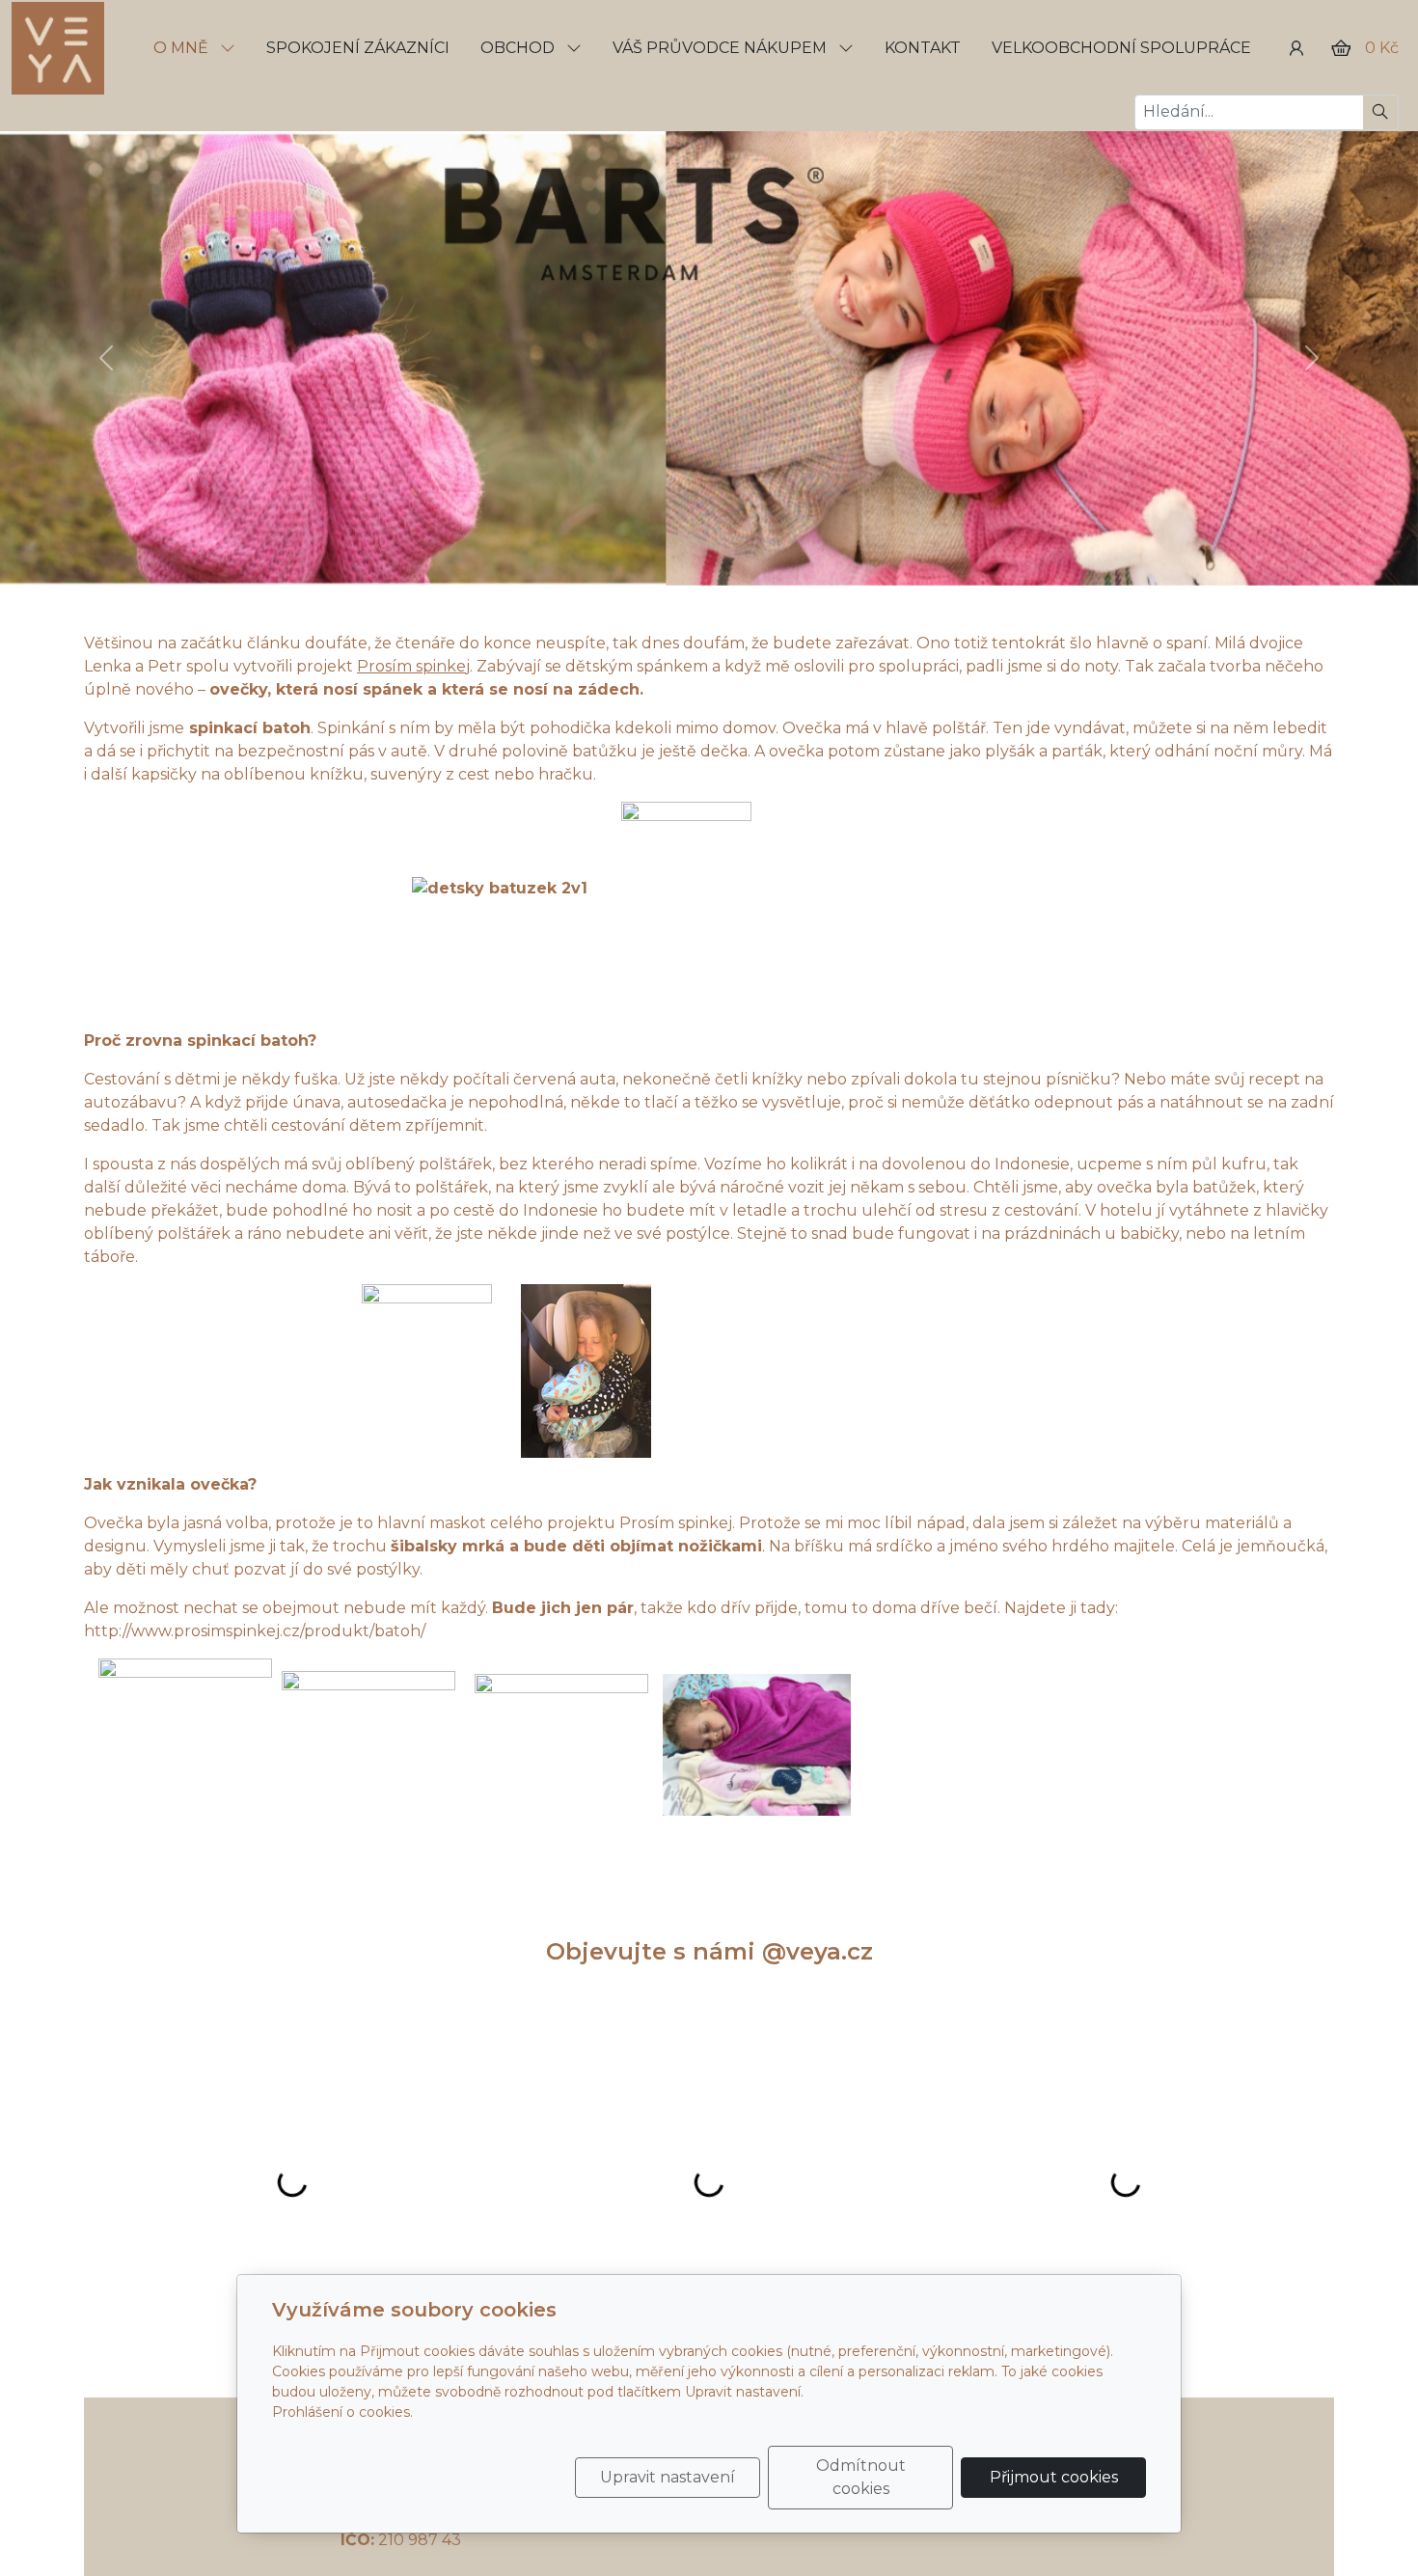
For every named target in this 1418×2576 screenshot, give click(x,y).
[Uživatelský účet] (1296, 48)
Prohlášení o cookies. (342, 2412)
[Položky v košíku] (1341, 48)
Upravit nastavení (668, 2477)
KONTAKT (923, 48)
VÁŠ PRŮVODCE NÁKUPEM (722, 48)
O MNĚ (183, 48)
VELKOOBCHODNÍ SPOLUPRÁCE (1121, 48)
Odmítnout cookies (861, 2477)
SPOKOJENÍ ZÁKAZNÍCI (358, 48)
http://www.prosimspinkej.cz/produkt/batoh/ (255, 1631)
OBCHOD (519, 48)
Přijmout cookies (1054, 2477)
